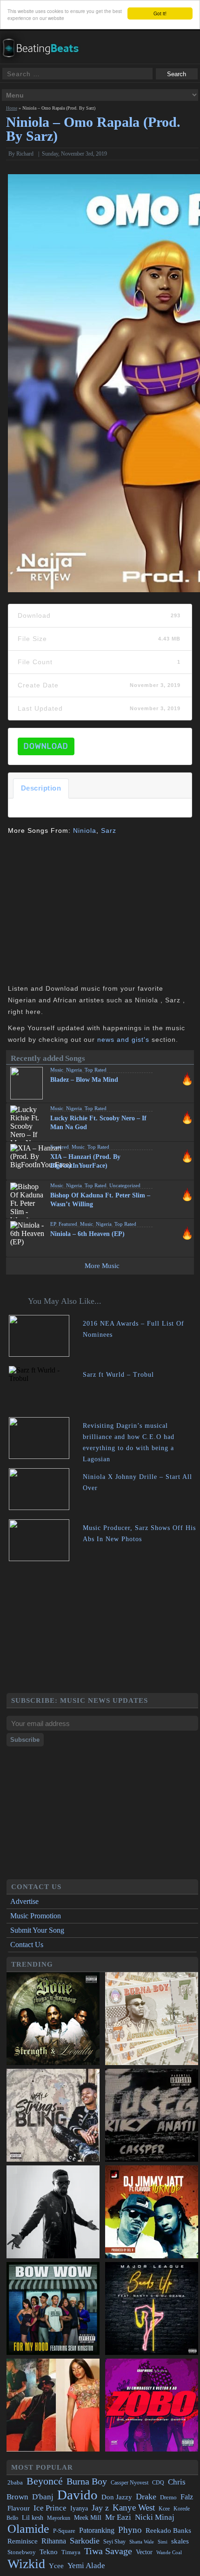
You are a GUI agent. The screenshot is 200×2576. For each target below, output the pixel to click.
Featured (60, 1147)
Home (12, 108)
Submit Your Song (37, 1930)
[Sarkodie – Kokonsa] (53, 2213)
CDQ (158, 2483)
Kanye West (134, 2507)
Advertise (24, 1901)
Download (46, 746)
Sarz (109, 830)
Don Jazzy (117, 2497)
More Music (102, 1266)
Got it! (160, 13)
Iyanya (79, 2508)
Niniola (85, 830)
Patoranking (97, 2530)
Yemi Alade (86, 2566)
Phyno (130, 2530)
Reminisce (23, 2541)
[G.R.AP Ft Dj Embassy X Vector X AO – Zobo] (152, 2406)
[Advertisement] (86, 909)
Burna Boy (87, 2481)
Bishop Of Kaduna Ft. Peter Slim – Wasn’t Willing (100, 1200)
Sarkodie (85, 2541)
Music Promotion (36, 1916)
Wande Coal (169, 2553)
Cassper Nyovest (130, 2483)
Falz (187, 2497)
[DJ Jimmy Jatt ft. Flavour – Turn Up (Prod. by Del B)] (152, 2213)
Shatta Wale (142, 2542)
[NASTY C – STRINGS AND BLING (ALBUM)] (53, 2116)
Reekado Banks (168, 2530)
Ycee (56, 2566)
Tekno (49, 2552)
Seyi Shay (114, 2542)
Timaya (71, 2552)
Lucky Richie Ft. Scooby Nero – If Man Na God (98, 1123)
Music (57, 1070)
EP (53, 1224)
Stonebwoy (22, 2552)
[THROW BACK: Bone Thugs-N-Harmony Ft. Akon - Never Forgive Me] (53, 2020)
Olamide (28, 2529)
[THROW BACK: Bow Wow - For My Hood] (53, 2309)
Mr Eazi (118, 2517)
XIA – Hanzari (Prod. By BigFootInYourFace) (85, 1161)
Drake (146, 2497)
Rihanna (54, 2541)
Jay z (100, 2508)
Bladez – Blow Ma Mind (84, 1080)
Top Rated (96, 1070)
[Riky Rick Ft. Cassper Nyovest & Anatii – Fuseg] (152, 2116)
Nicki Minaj (155, 2517)
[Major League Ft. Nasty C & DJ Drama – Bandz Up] (152, 2309)
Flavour (19, 2508)
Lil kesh (33, 2518)
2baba (15, 2483)
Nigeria (74, 1070)
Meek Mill (88, 2518)
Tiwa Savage (108, 2551)
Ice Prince (50, 2508)
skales (180, 2541)
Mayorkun (59, 2518)
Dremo (168, 2498)
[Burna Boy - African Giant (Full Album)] (152, 2020)
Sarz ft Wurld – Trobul (118, 1375)
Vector (144, 2552)
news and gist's (123, 1040)
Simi (163, 2542)
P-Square (64, 2531)
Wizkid (26, 2564)
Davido (77, 2495)
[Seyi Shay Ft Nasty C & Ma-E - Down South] (53, 2406)
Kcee (164, 2509)
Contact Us (27, 1945)
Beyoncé (45, 2481)
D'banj (43, 2497)
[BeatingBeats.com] (45, 60)
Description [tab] (41, 788)
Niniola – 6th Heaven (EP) (87, 1234)
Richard (25, 154)
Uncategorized (125, 1185)
